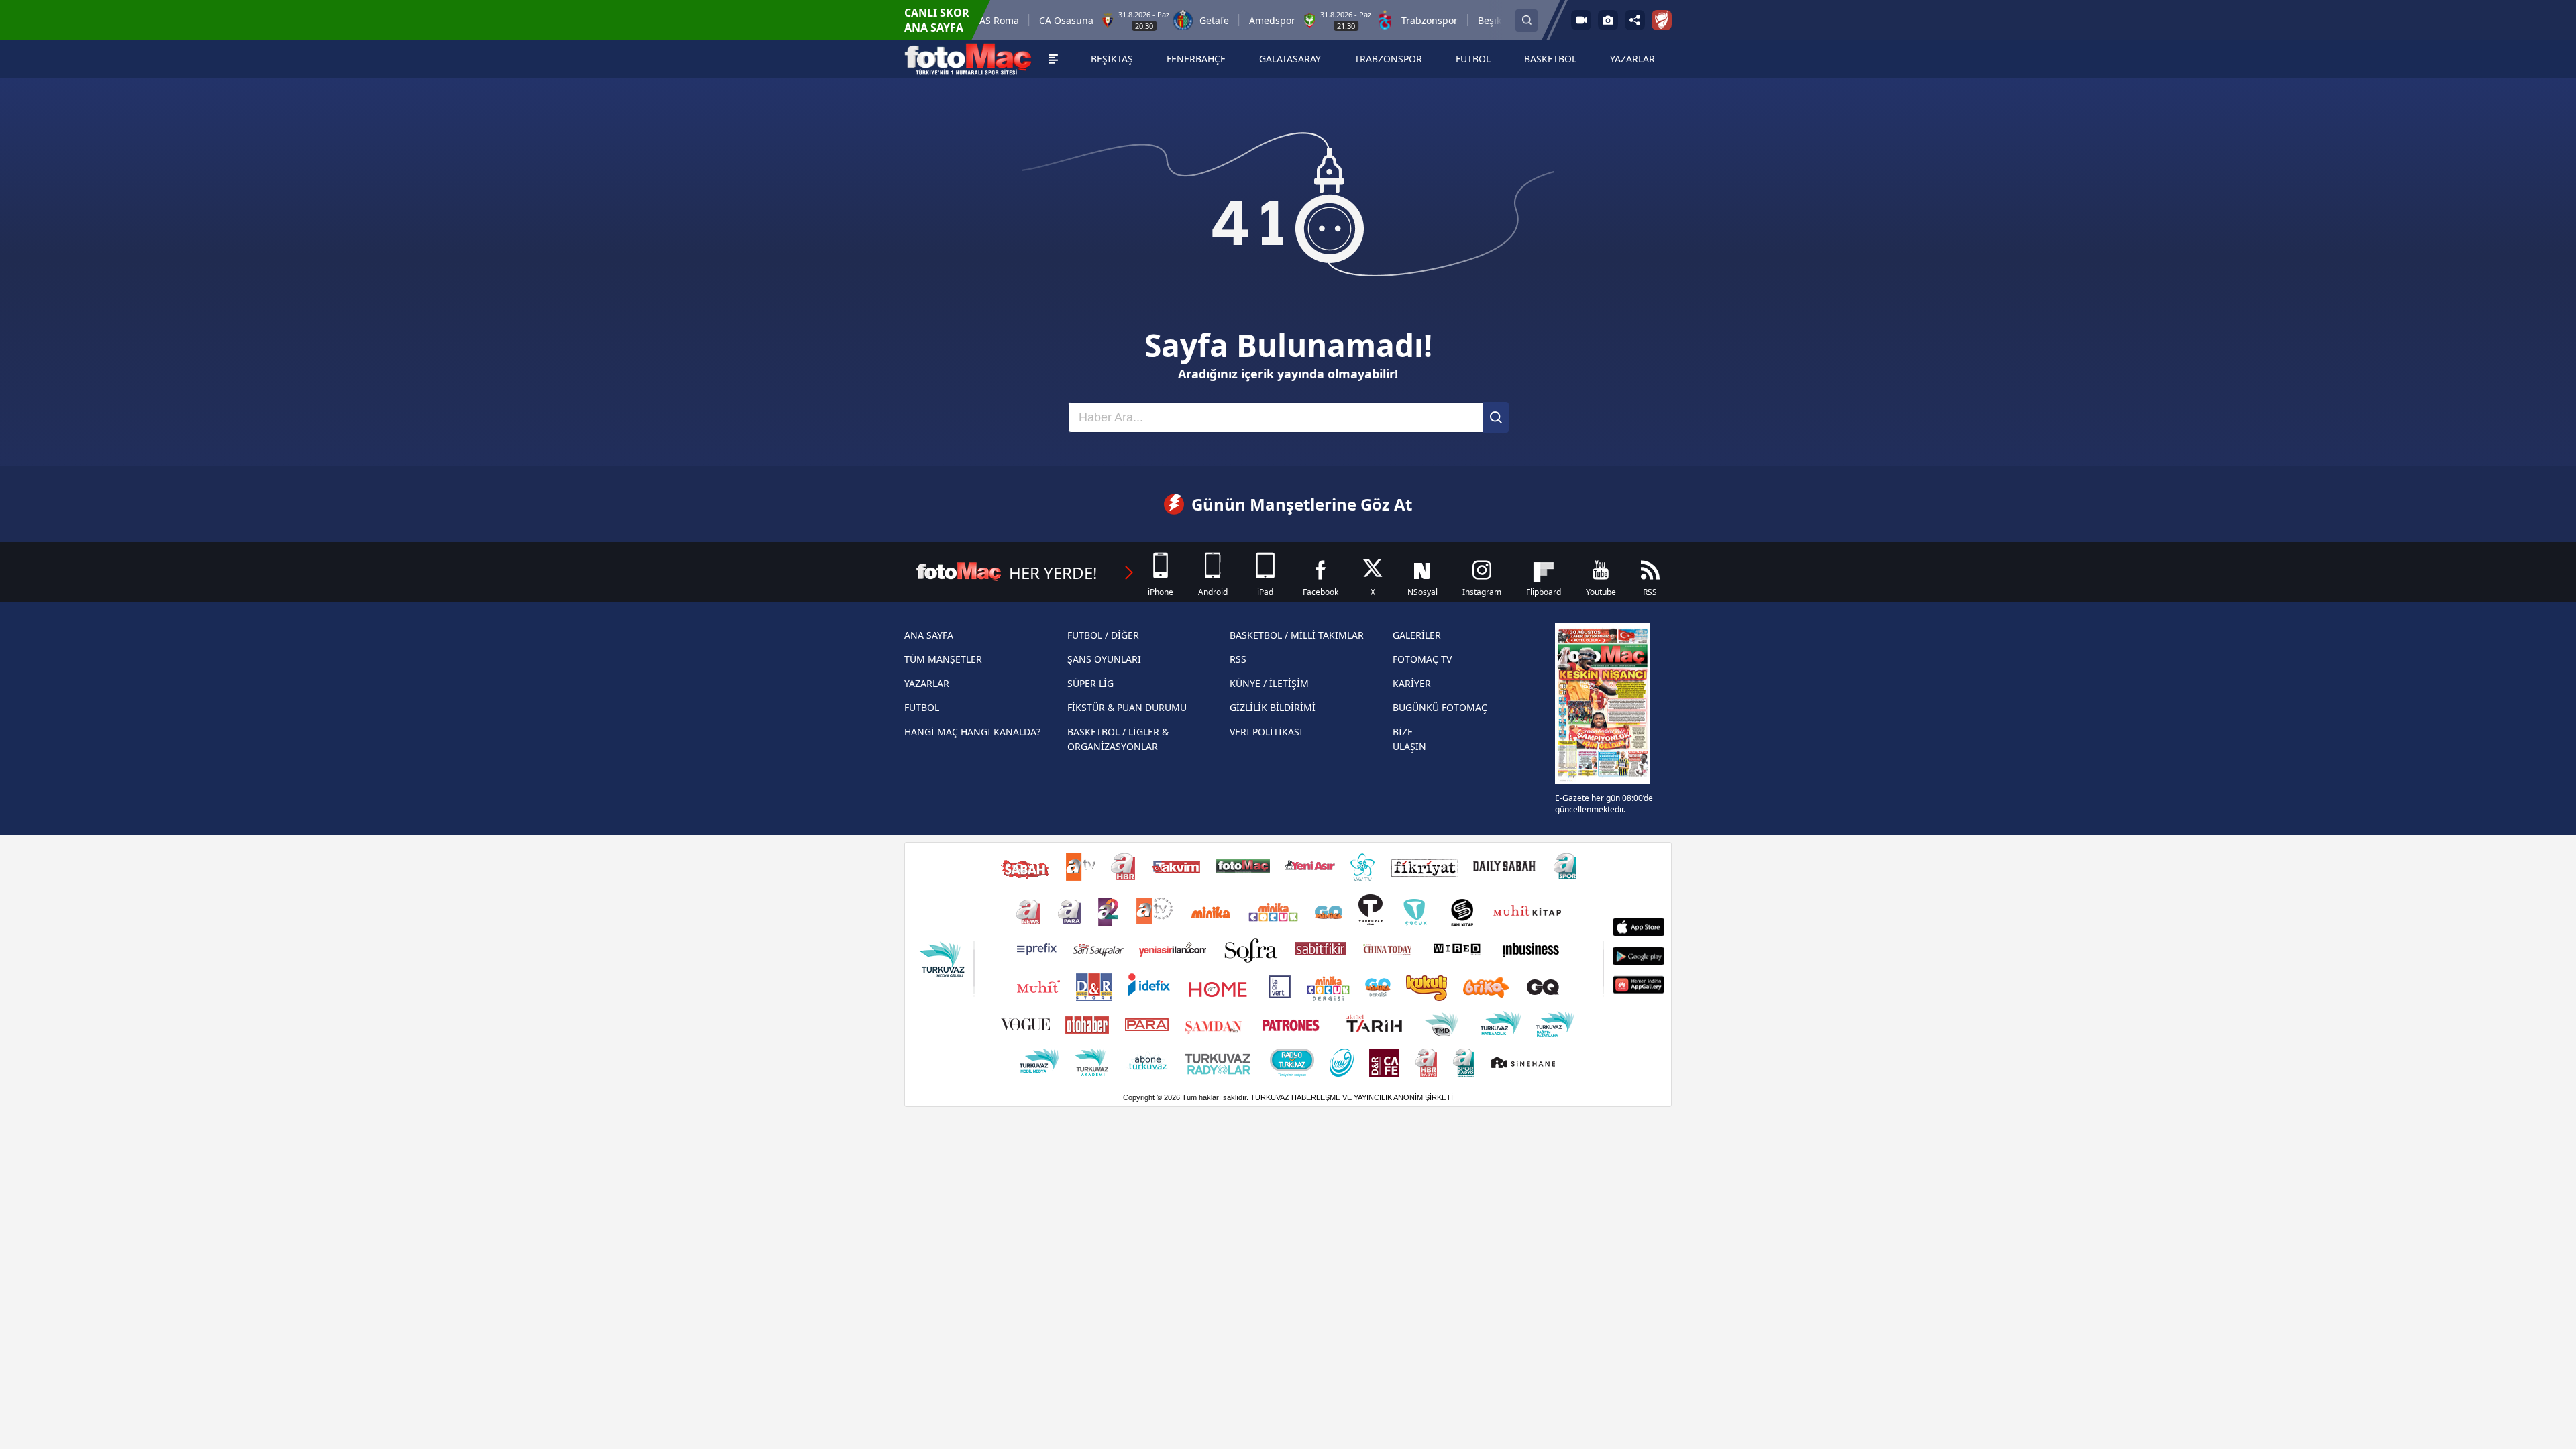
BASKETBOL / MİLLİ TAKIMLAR (1297, 635)
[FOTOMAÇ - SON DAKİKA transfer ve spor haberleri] (968, 59)
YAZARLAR (927, 683)
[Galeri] (1608, 20)
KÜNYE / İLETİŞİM (1269, 683)
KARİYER (1412, 683)
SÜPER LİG (1090, 683)
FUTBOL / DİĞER (1103, 635)
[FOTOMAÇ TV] (1581, 20)
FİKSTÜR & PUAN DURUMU (1127, 707)
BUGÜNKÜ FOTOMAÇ (1440, 707)
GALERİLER (1417, 635)
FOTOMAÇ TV (1422, 659)
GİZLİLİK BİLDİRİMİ (1273, 707)
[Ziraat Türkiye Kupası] (1662, 20)
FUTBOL (922, 707)
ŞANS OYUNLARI (1104, 659)
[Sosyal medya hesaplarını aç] (1635, 20)
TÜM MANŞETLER (943, 659)
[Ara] (1496, 417)
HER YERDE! (1053, 573)
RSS (1238, 659)
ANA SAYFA (929, 635)
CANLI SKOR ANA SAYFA (937, 20)
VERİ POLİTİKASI (1266, 732)
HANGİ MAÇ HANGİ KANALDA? (972, 732)
